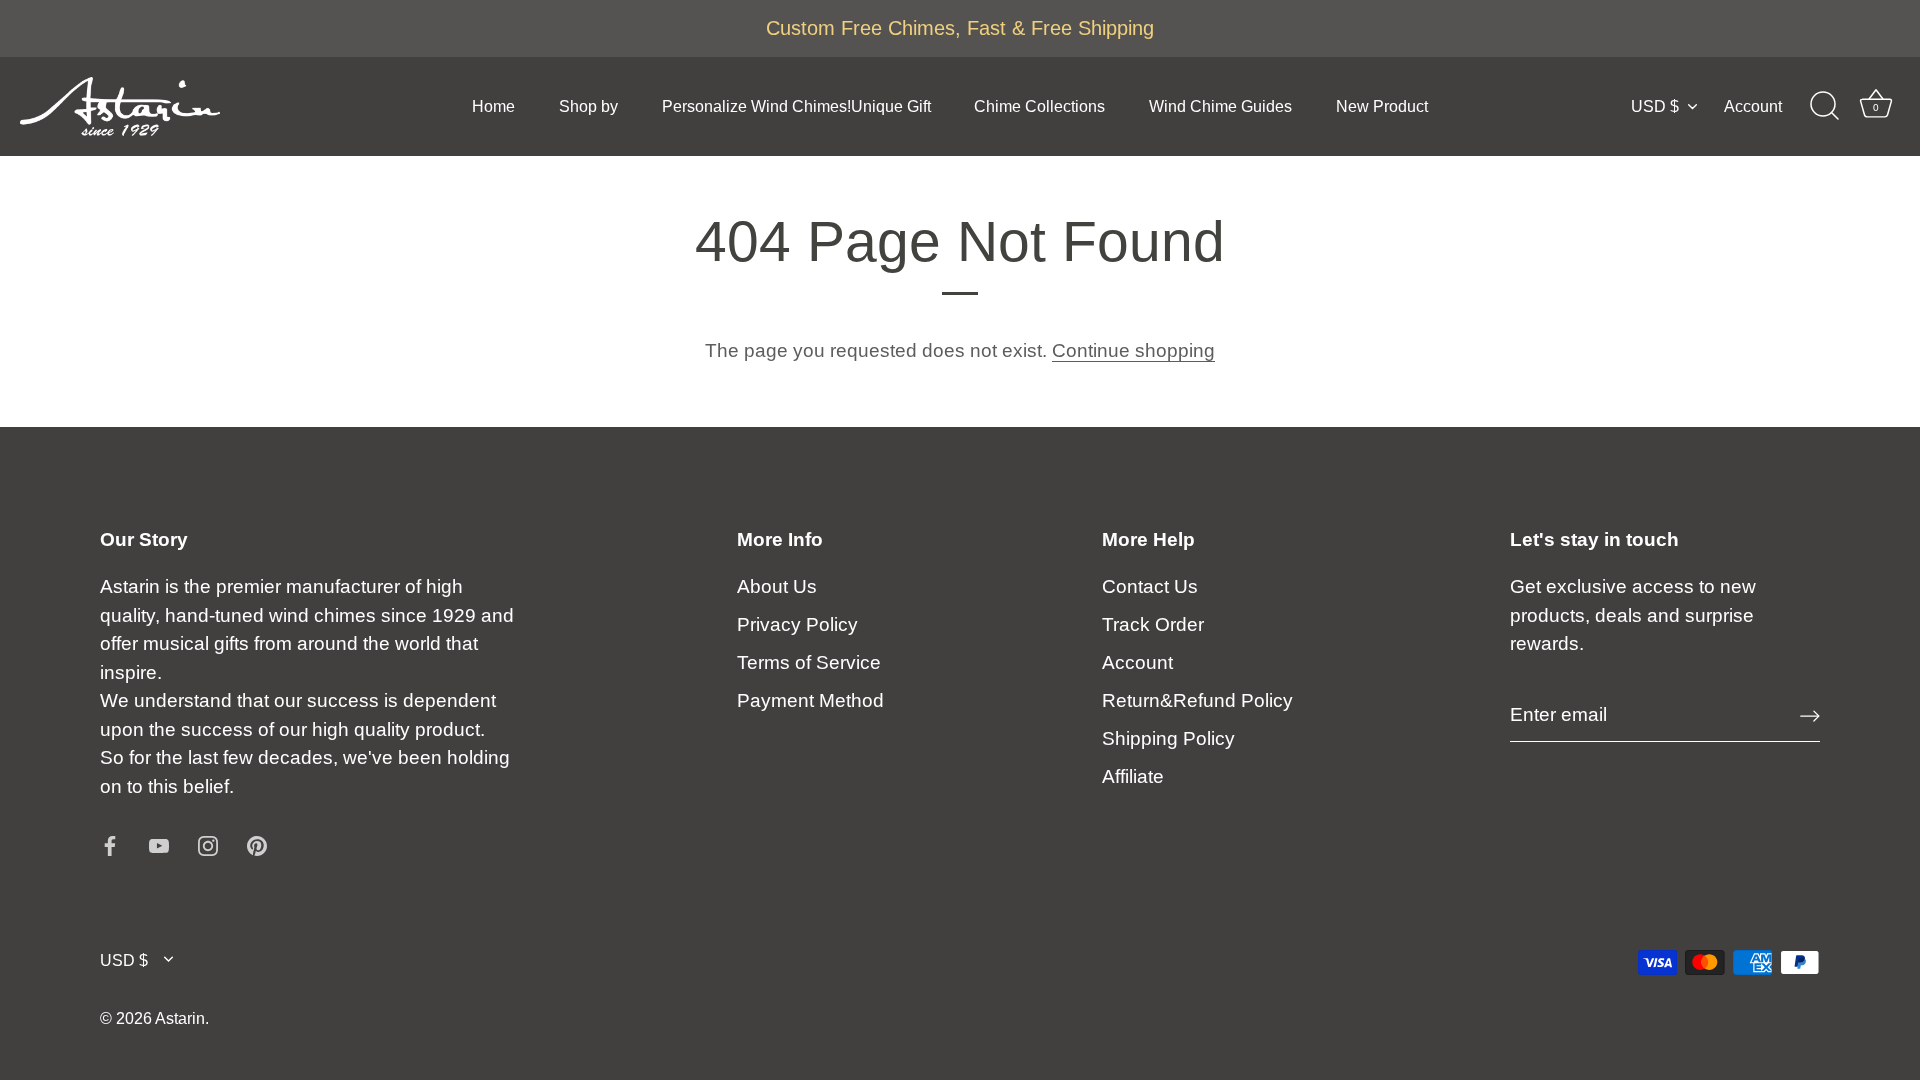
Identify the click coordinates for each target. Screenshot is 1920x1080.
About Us (777, 586)
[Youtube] (159, 844)
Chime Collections (1039, 106)
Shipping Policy (1168, 738)
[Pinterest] (257, 844)
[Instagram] (208, 844)
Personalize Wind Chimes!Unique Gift (796, 106)
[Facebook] (110, 844)
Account (1753, 106)
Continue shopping (1133, 350)
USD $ (1655, 106)
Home (493, 106)
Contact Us (1150, 586)
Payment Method (810, 700)
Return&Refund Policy (1197, 700)
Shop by (588, 106)
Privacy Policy (797, 624)
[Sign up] (1810, 716)
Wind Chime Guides (1220, 106)
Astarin (180, 1018)
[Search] (1824, 106)
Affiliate (1133, 776)
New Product (1382, 106)
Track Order (1153, 624)
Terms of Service (809, 662)
